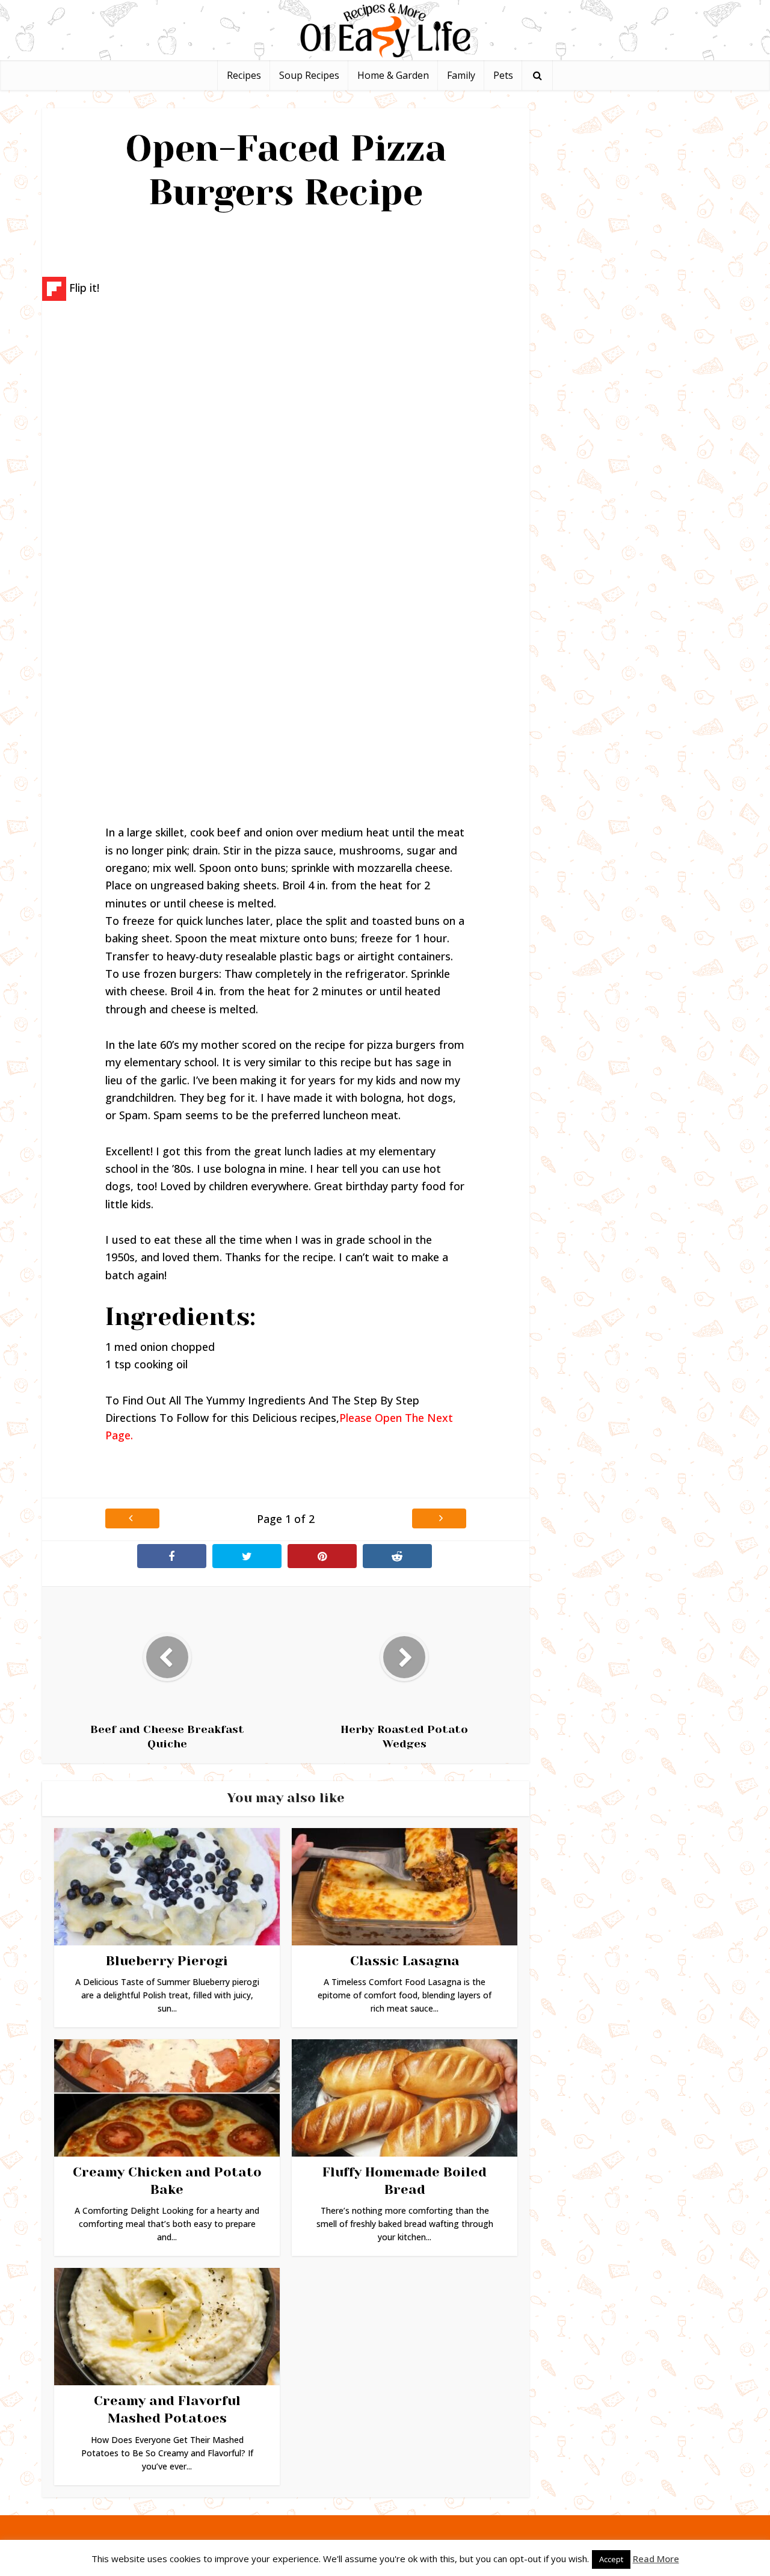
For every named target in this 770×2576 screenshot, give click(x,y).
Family (461, 75)
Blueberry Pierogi (167, 1961)
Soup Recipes (309, 75)
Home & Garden (393, 75)
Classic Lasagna (405, 1961)
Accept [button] (611, 2559)
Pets (503, 75)
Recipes (244, 75)
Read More (656, 2559)
